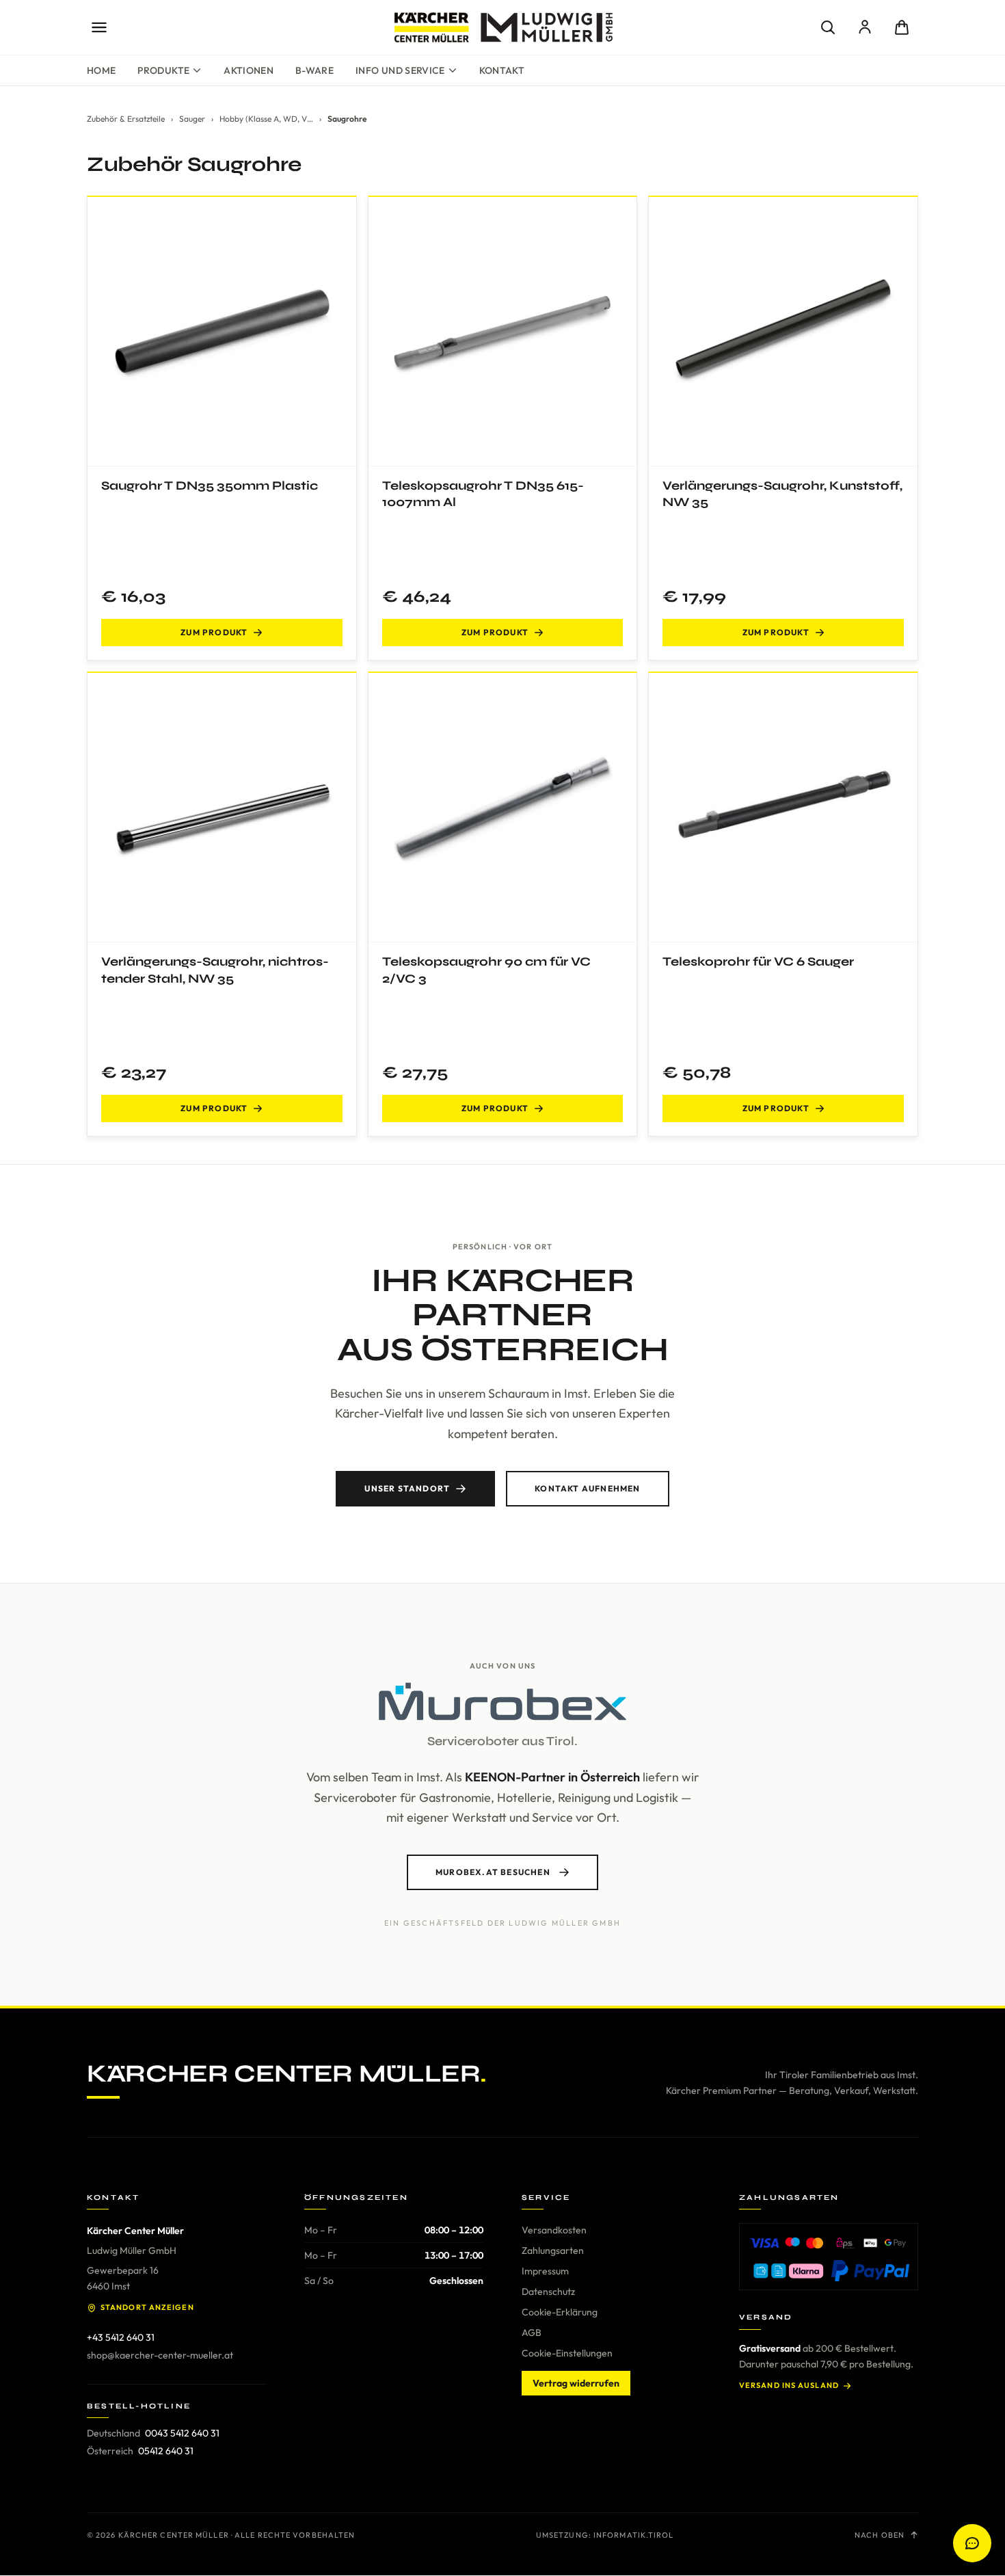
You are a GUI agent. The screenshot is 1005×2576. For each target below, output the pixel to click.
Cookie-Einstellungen (567, 2353)
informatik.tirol (634, 2535)
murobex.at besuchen (493, 1872)
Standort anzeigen (147, 2307)
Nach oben (880, 2535)
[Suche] (828, 27)
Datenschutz (548, 2292)
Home (101, 70)
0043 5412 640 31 (182, 2433)
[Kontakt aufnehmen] (972, 2543)
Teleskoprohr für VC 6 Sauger (758, 961)
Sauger (192, 119)
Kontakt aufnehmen (587, 1488)
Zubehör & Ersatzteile (126, 119)
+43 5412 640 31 (121, 2337)
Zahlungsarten (553, 2250)
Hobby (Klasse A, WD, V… (266, 119)
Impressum (545, 2271)
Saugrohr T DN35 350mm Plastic (210, 486)
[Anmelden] (865, 27)
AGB (532, 2333)
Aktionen (249, 70)
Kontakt (502, 70)
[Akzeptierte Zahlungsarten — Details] (829, 2257)
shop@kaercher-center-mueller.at (160, 2355)
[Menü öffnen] (99, 27)
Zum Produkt (214, 632)
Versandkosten (554, 2230)
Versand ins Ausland (789, 2385)
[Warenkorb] (902, 27)
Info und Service (400, 70)
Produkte (163, 70)
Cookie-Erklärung (560, 2312)
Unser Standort (407, 1488)
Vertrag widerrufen (576, 2383)
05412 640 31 (166, 2451)
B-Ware (314, 70)
